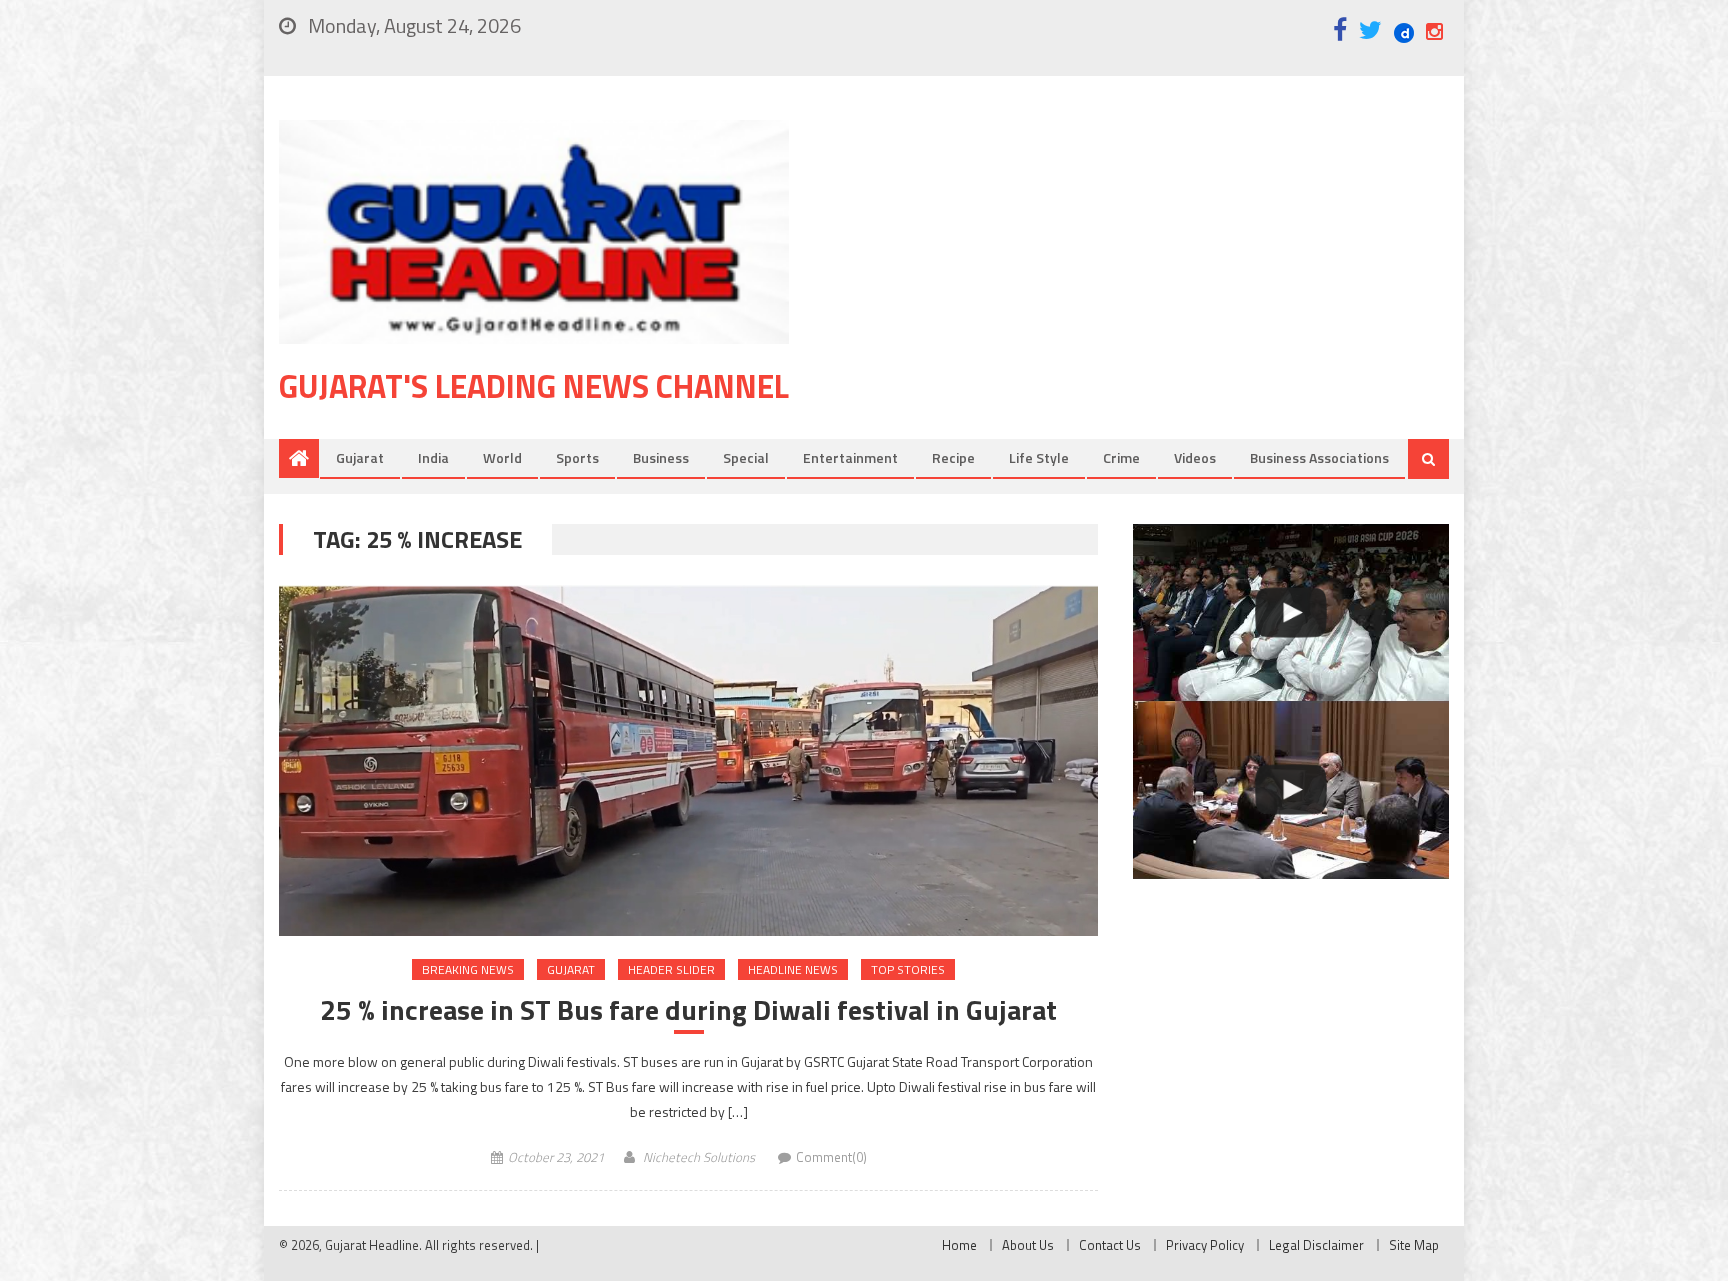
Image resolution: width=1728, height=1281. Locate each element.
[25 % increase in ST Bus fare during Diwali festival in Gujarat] (688, 760)
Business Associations (1319, 457)
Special (746, 457)
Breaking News (468, 969)
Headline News (793, 969)
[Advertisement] (1149, 279)
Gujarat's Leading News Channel (534, 386)
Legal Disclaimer (1316, 1245)
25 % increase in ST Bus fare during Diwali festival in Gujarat (688, 1010)
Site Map (1414, 1245)
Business (661, 457)
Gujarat (360, 457)
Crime (1121, 457)
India (433, 457)
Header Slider (671, 969)
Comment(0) (831, 1157)
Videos (1195, 457)
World (502, 457)
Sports (577, 457)
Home (959, 1245)
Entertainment (850, 457)
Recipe (953, 457)
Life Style (1039, 457)
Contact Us (1110, 1245)
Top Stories (908, 969)
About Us (1028, 1245)
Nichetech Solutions (699, 1157)
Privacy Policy (1205, 1245)
